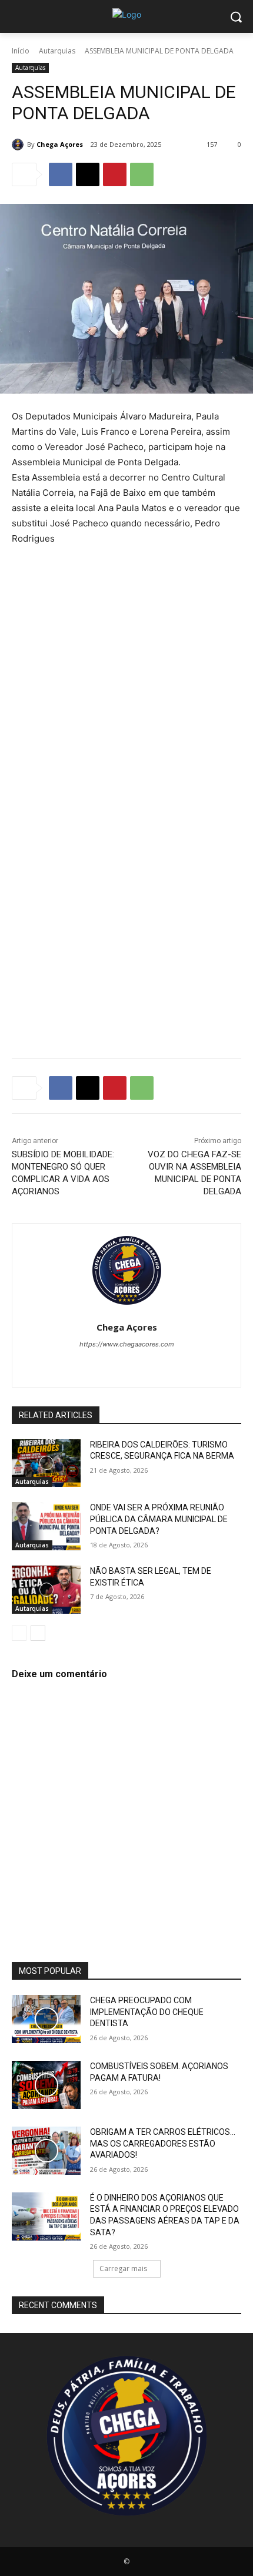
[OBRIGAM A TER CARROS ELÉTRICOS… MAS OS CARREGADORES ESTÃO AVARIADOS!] (46, 2151)
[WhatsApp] (142, 174)
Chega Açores (60, 144)
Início (21, 51)
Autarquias (57, 51)
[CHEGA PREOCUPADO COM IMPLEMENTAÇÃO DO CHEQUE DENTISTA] (46, 2019)
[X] (88, 174)
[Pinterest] (115, 174)
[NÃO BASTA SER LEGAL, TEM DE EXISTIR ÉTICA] (46, 1590)
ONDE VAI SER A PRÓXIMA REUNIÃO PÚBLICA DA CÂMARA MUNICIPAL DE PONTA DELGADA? (159, 1519)
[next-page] (38, 1633)
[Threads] (178, 1364)
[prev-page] (19, 1633)
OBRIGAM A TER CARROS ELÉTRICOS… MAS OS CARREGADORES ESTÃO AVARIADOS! (163, 2143)
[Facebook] (61, 174)
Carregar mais (123, 2268)
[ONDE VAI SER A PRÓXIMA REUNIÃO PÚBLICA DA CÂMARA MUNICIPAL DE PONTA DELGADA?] (46, 1526)
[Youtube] (157, 1364)
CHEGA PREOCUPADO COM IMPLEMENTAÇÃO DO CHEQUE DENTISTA (147, 2012)
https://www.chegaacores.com (127, 1344)
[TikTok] (116, 1364)
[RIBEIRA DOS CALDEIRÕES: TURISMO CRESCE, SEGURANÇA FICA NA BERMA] (46, 1463)
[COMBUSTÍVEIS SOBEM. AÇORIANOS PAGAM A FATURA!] (46, 2085)
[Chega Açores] (19, 145)
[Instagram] (96, 1364)
